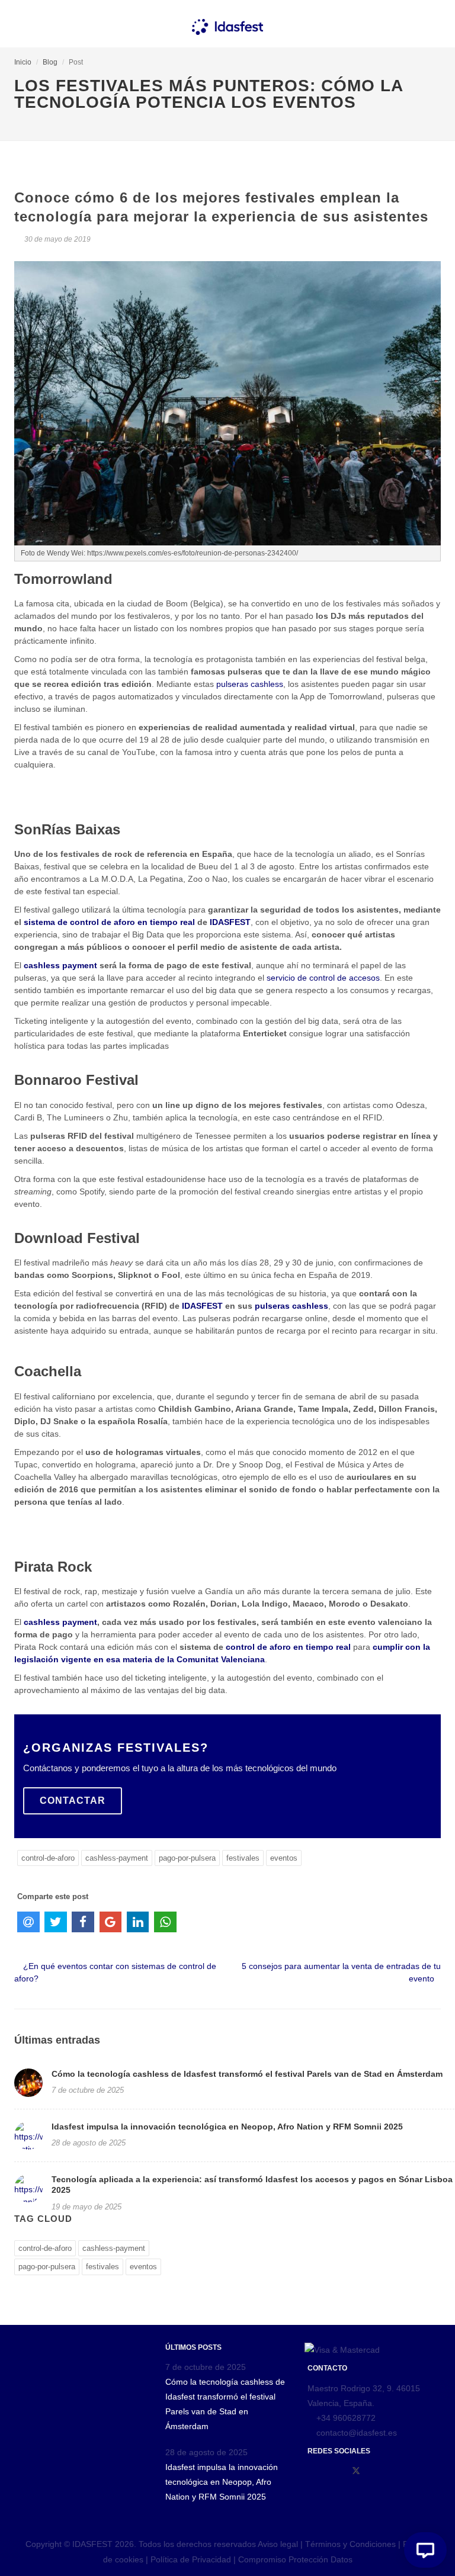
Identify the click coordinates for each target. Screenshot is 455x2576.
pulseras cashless (250, 684)
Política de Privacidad (191, 2559)
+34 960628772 (346, 2418)
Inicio (23, 62)
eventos (284, 1858)
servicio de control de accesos (323, 978)
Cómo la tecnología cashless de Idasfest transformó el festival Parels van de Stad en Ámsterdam (247, 2074)
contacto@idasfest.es (355, 2433)
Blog (50, 62)
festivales (243, 1858)
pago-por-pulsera (187, 1858)
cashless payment (60, 965)
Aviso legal (278, 2544)
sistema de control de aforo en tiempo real (109, 922)
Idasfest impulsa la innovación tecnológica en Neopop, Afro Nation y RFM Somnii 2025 (227, 2127)
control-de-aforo (48, 1858)
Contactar (73, 1801)
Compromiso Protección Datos (295, 2559)
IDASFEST (230, 922)
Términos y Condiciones (352, 2544)
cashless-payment (117, 1858)
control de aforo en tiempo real (288, 1647)
